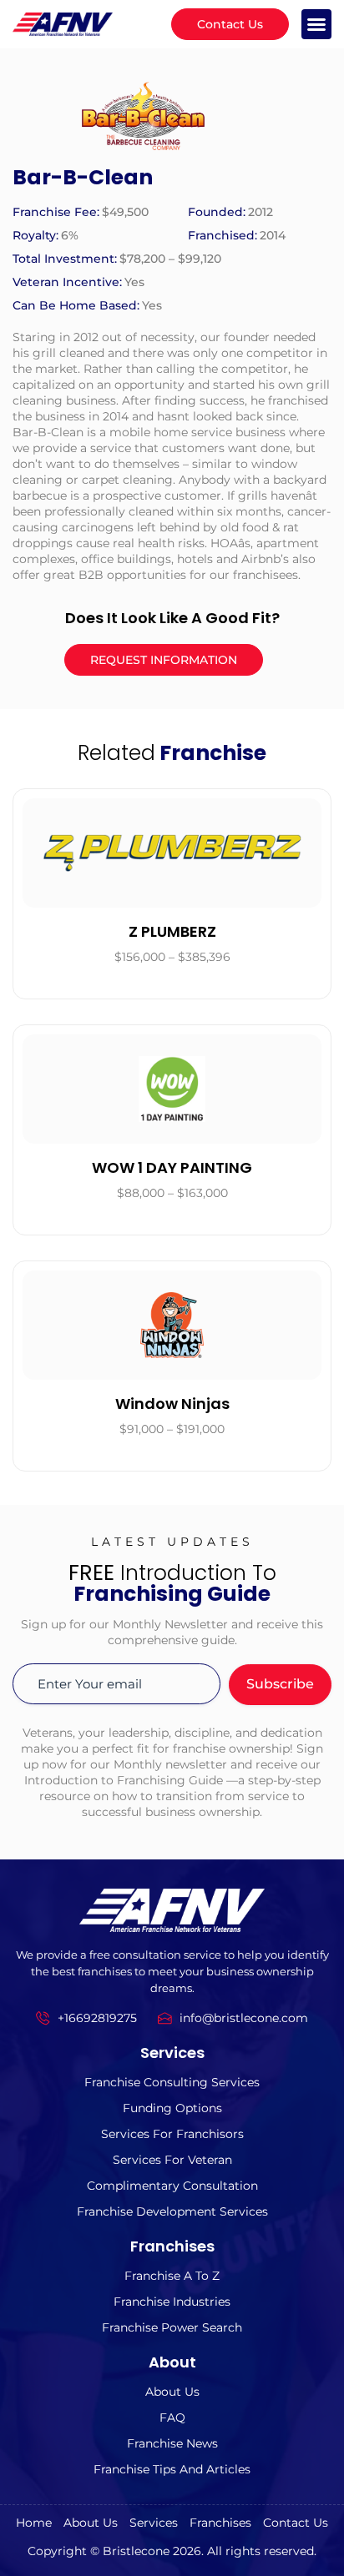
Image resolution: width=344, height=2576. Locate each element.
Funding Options (172, 2108)
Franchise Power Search (172, 2327)
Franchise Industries (172, 2302)
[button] (316, 24)
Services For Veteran (172, 2160)
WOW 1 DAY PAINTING (172, 1167)
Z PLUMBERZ (172, 931)
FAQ (172, 2418)
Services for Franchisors (172, 2134)
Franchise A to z (172, 2276)
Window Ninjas (172, 1404)
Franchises (220, 2523)
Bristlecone (136, 2551)
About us (172, 2392)
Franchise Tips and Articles (172, 2469)
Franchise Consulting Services (172, 2082)
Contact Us (296, 2523)
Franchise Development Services (172, 2211)
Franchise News (172, 2443)
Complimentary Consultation (172, 2186)
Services (154, 2523)
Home (34, 2523)
